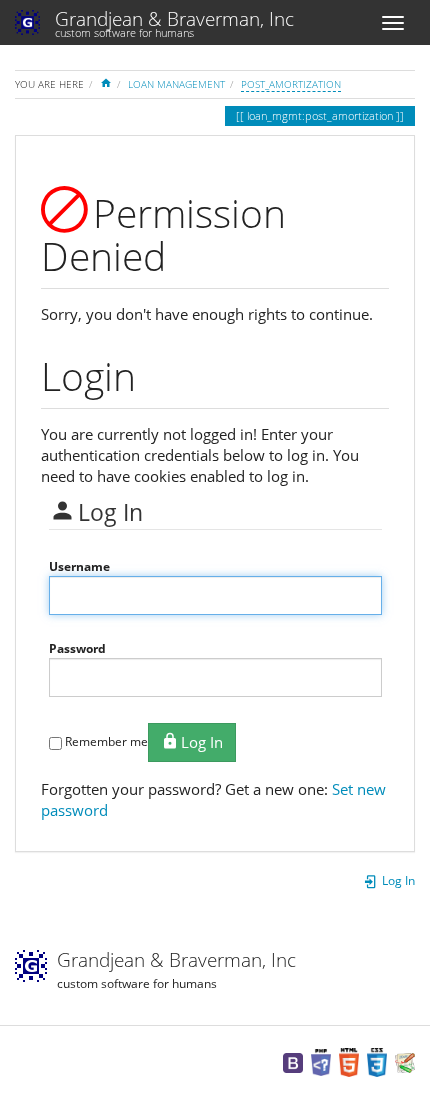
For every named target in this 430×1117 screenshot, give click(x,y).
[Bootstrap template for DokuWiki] (293, 1061)
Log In (202, 742)
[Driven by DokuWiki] (405, 1061)
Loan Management (176, 84)
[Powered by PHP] (321, 1061)
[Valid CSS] (377, 1061)
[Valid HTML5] (349, 1061)
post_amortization (291, 84)
